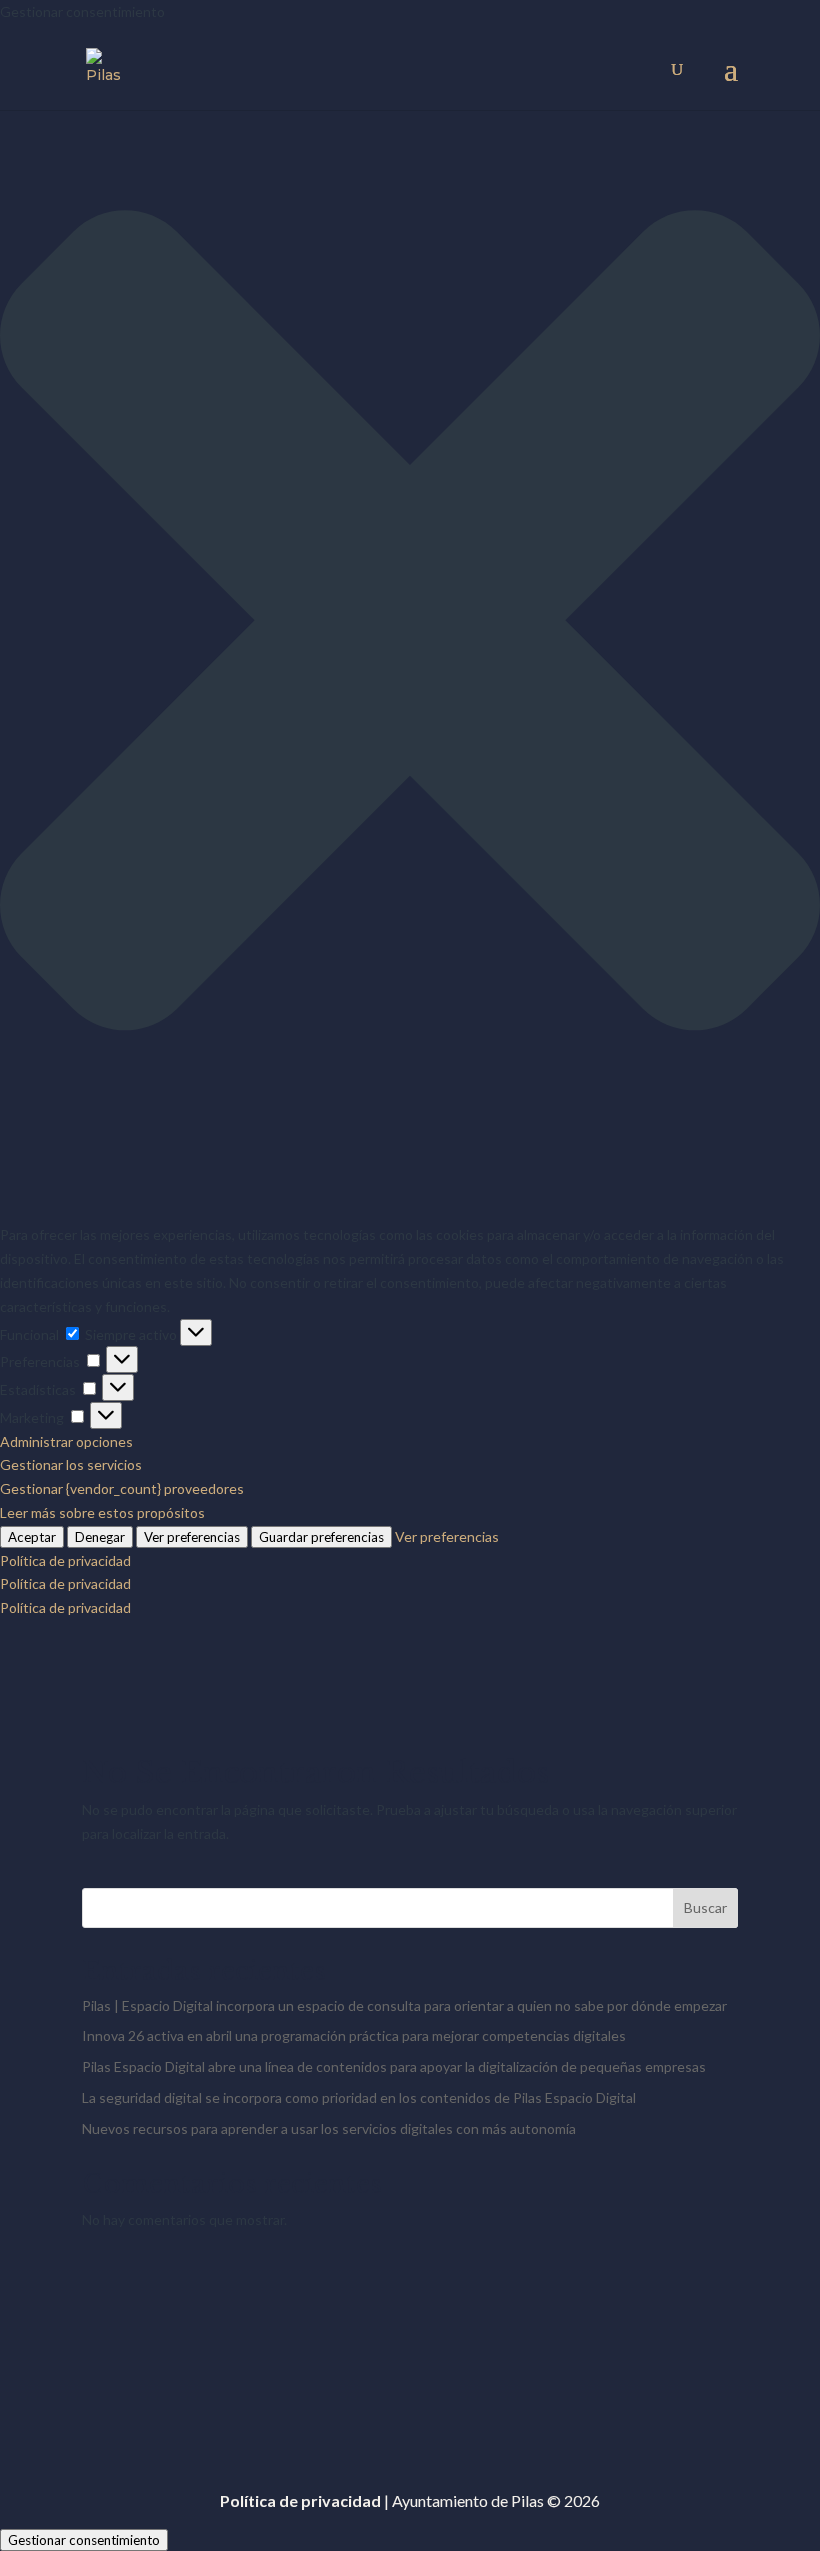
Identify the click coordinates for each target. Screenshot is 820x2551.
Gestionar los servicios (71, 1464)
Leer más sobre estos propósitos (102, 1512)
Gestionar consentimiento (84, 2540)
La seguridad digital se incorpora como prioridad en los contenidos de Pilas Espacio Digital (359, 2097)
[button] (410, 624)
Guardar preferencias (321, 1537)
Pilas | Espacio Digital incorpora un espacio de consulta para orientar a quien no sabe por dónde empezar (404, 2005)
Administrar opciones (66, 1441)
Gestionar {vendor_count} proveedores (122, 1488)
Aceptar (32, 1537)
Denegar (100, 1537)
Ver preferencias (192, 1537)
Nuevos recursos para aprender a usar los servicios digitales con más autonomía (329, 2128)
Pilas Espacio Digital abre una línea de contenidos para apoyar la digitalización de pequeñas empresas (394, 2066)
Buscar (705, 1907)
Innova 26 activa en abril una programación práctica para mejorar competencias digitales (354, 2035)
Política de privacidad (65, 1560)
